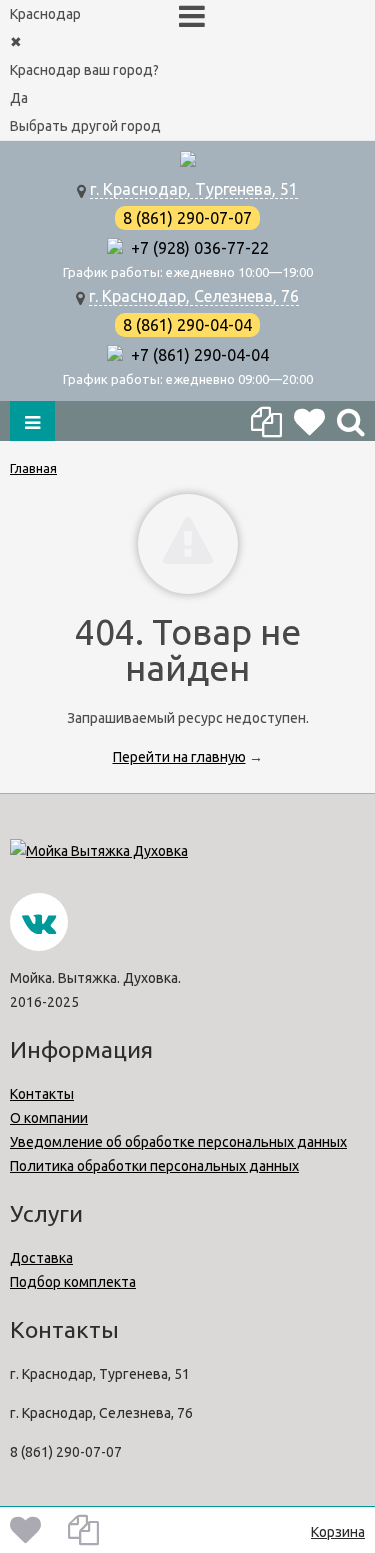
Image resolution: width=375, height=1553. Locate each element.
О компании (49, 1118)
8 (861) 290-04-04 (187, 325)
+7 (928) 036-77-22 (196, 248)
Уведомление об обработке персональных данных (178, 1142)
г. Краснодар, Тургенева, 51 (194, 189)
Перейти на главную (179, 757)
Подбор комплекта (73, 1282)
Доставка (41, 1258)
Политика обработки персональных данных (154, 1166)
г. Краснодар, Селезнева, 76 (194, 296)
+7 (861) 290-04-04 (196, 355)
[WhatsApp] (115, 248)
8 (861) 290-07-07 (187, 218)
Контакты (42, 1094)
